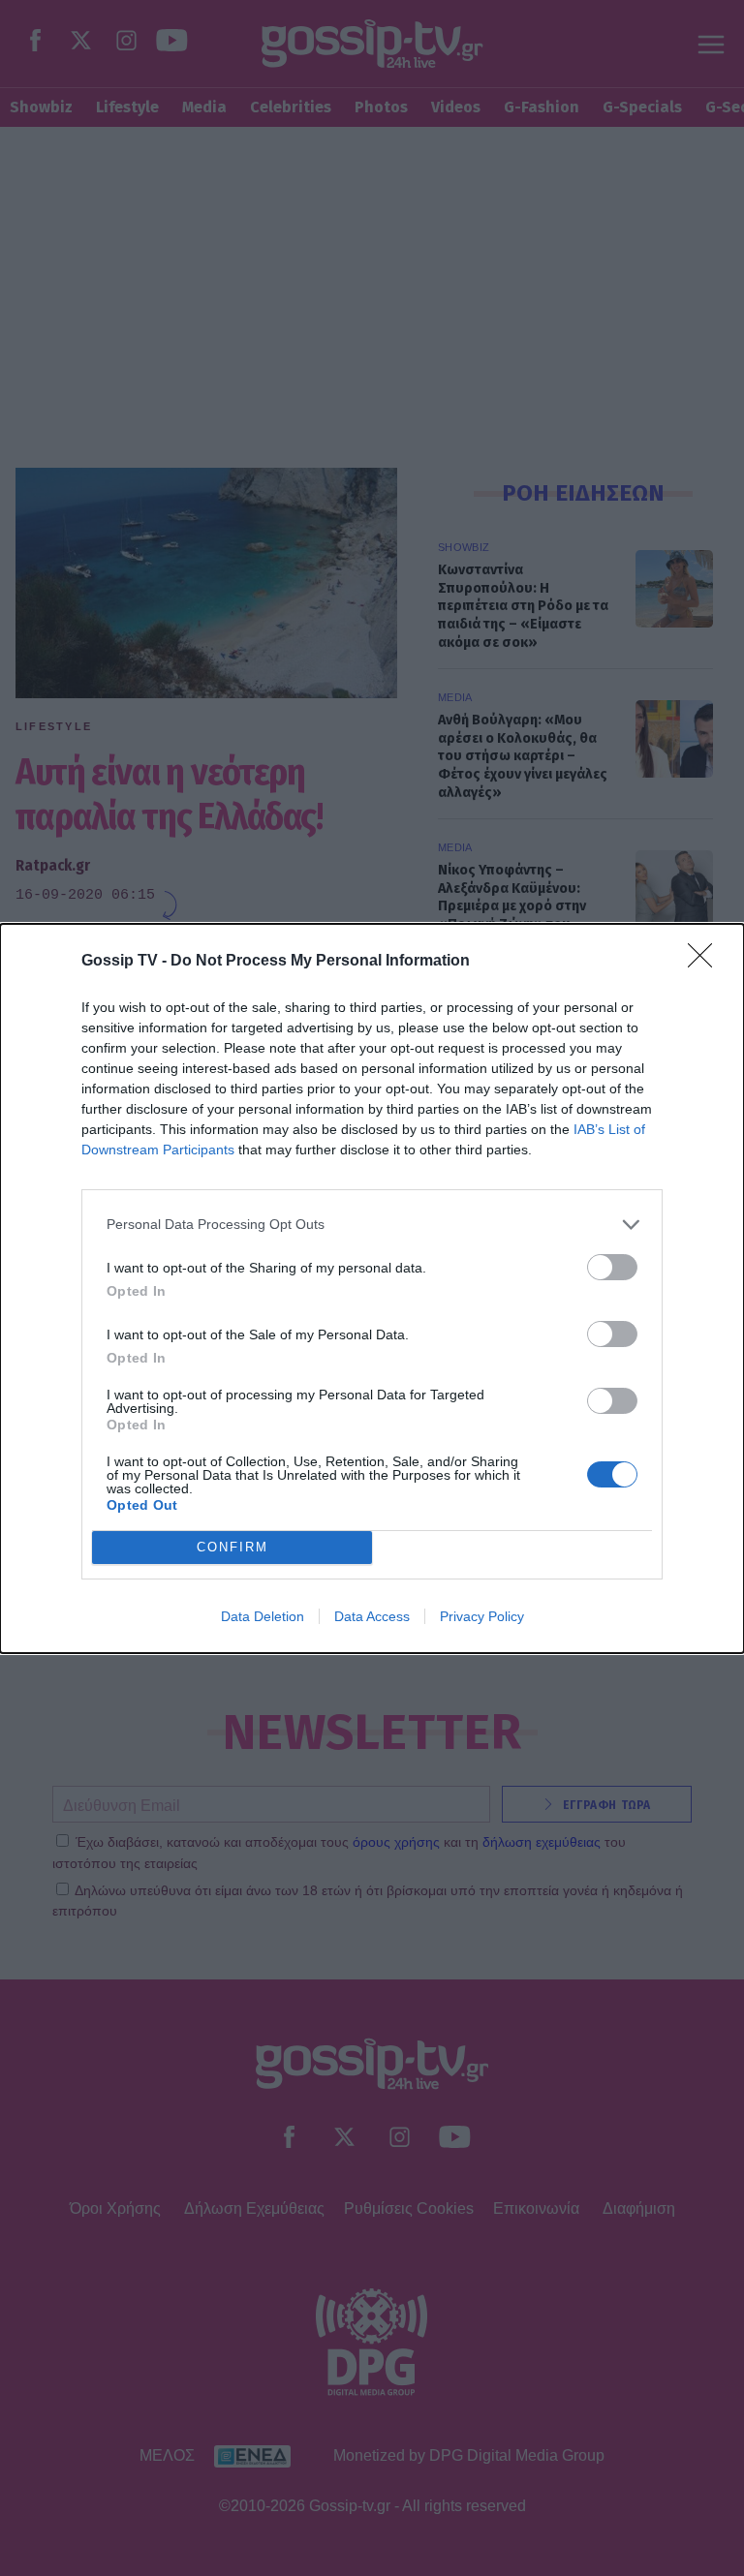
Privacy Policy (482, 1616)
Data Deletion (263, 1616)
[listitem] (372, 1225)
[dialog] (372, 1288)
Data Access (372, 1616)
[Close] (706, 962)
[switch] (612, 1267)
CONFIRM (232, 1547)
